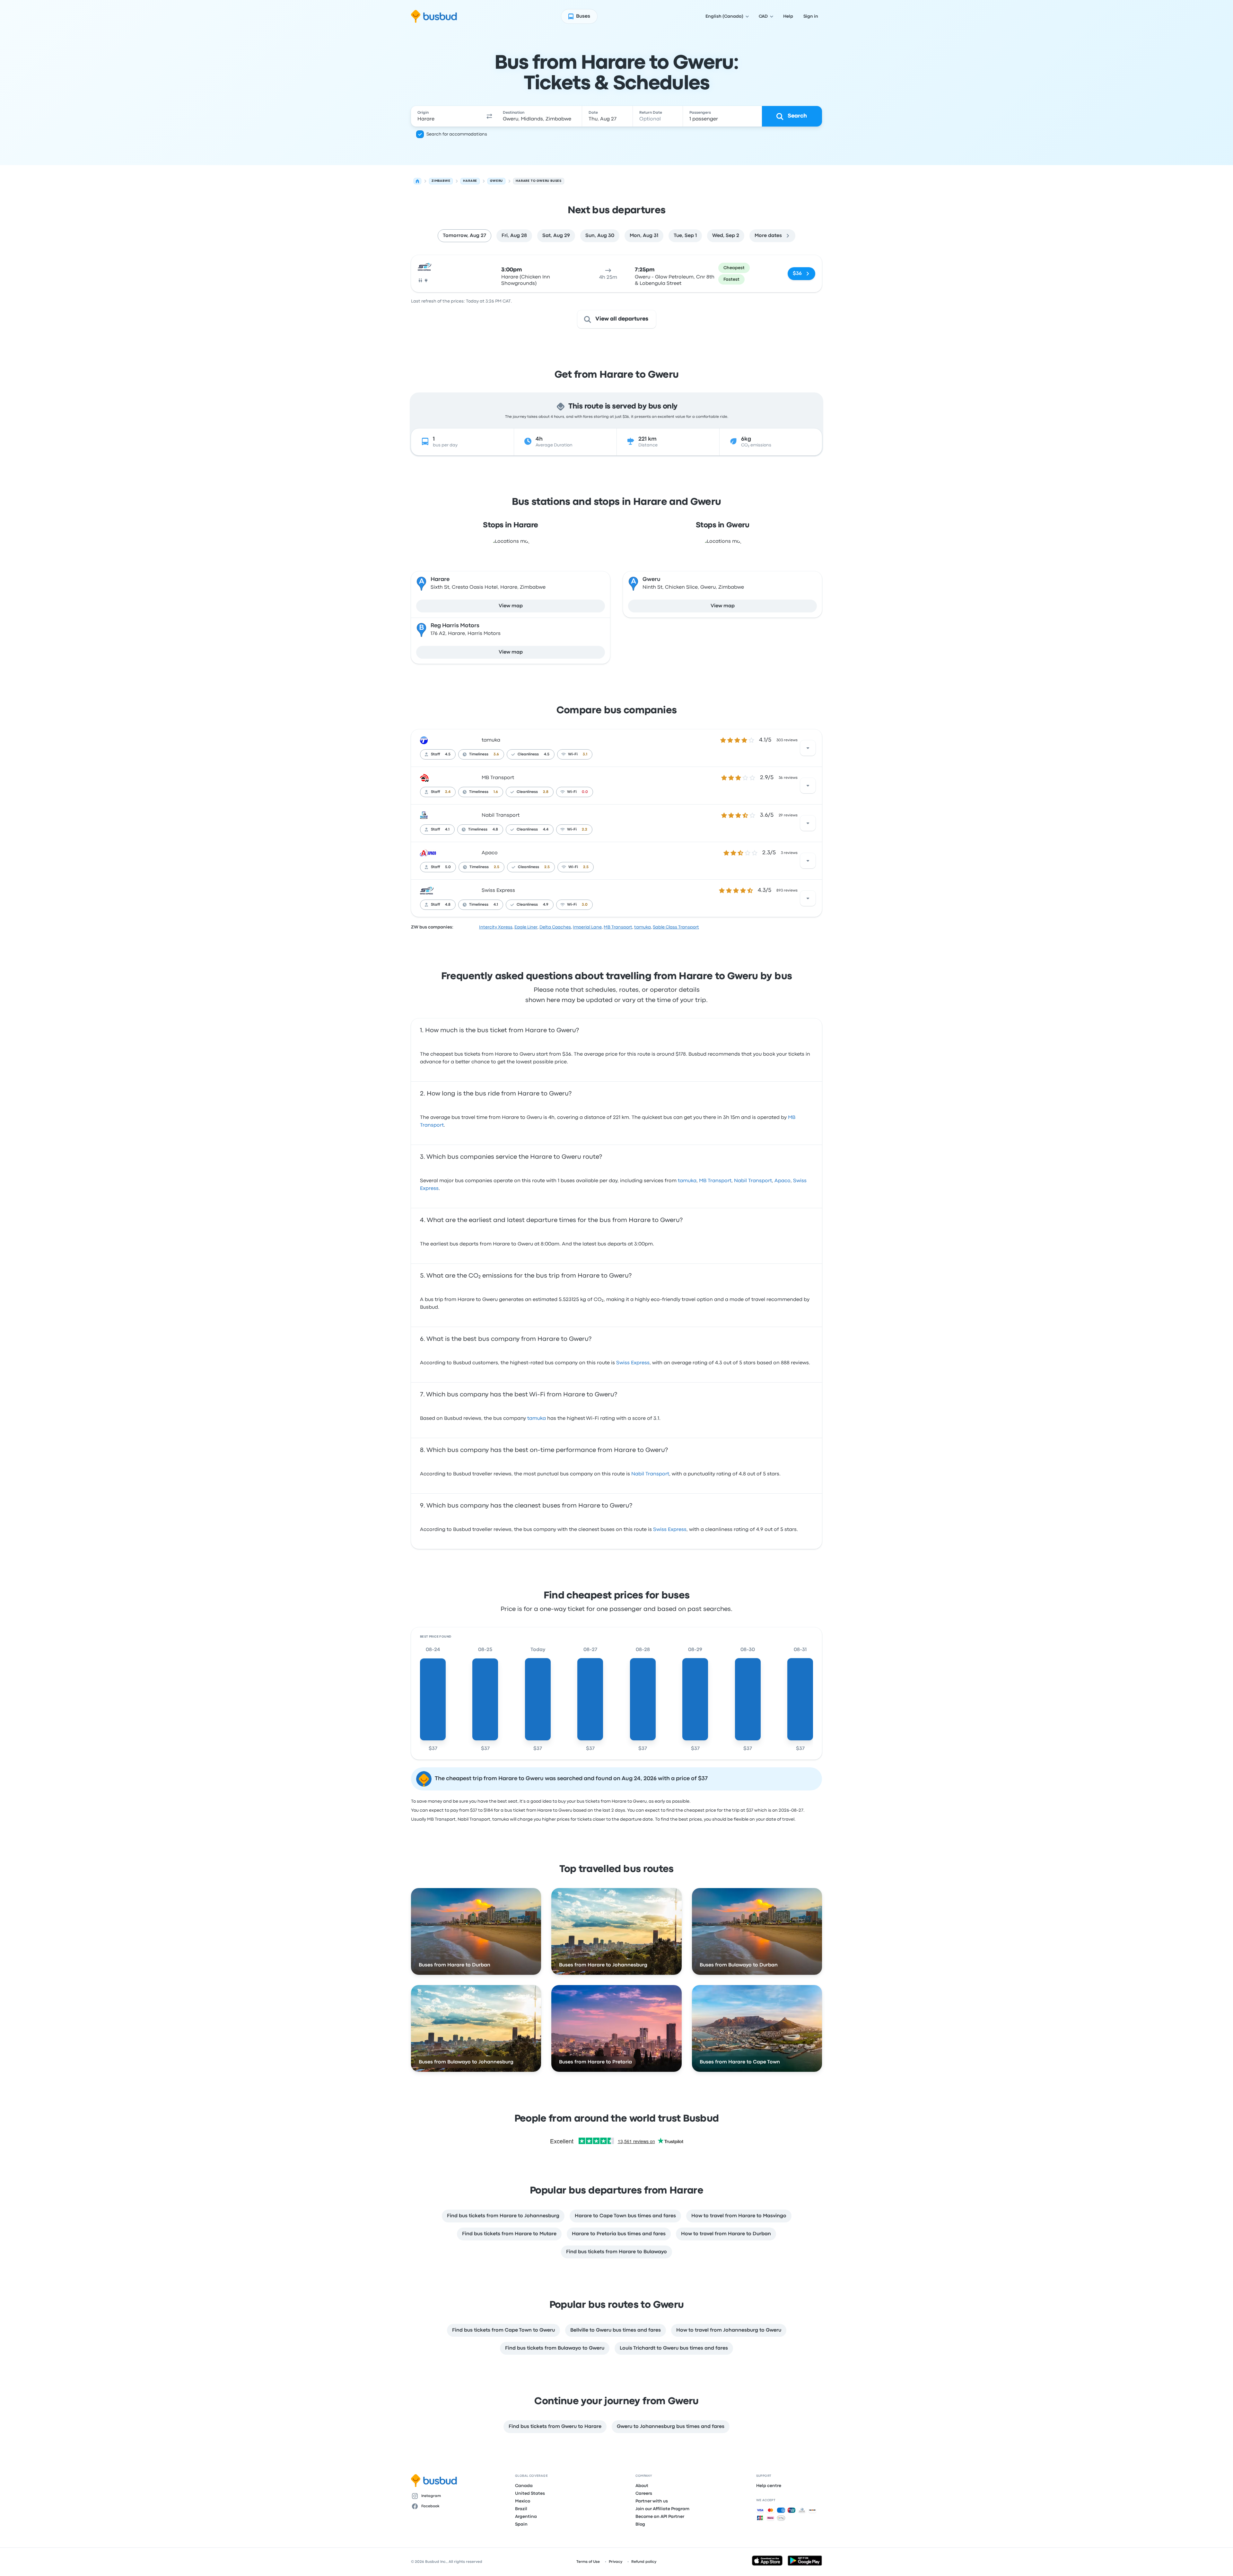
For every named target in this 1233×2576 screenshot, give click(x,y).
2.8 (546, 792)
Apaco (490, 853)
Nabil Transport (501, 815)
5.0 (448, 867)
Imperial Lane (587, 927)
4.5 (448, 754)
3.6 (496, 754)
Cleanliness (528, 754)
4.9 (546, 905)
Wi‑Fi (573, 754)
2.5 (497, 867)
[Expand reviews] (808, 748)
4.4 (546, 830)
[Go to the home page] (434, 16)
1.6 (496, 792)
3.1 (585, 754)
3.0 (585, 905)
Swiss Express (498, 891)
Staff (435, 754)
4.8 (495, 830)
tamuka (491, 740)
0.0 (585, 792)
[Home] (417, 181)
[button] (489, 116)
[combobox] (447, 116)
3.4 (448, 792)
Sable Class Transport (676, 927)
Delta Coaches (555, 927)
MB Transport (498, 778)
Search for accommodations (457, 134)
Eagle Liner (526, 927)
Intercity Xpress (496, 927)
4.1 (447, 830)
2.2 (585, 830)
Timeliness (479, 754)
